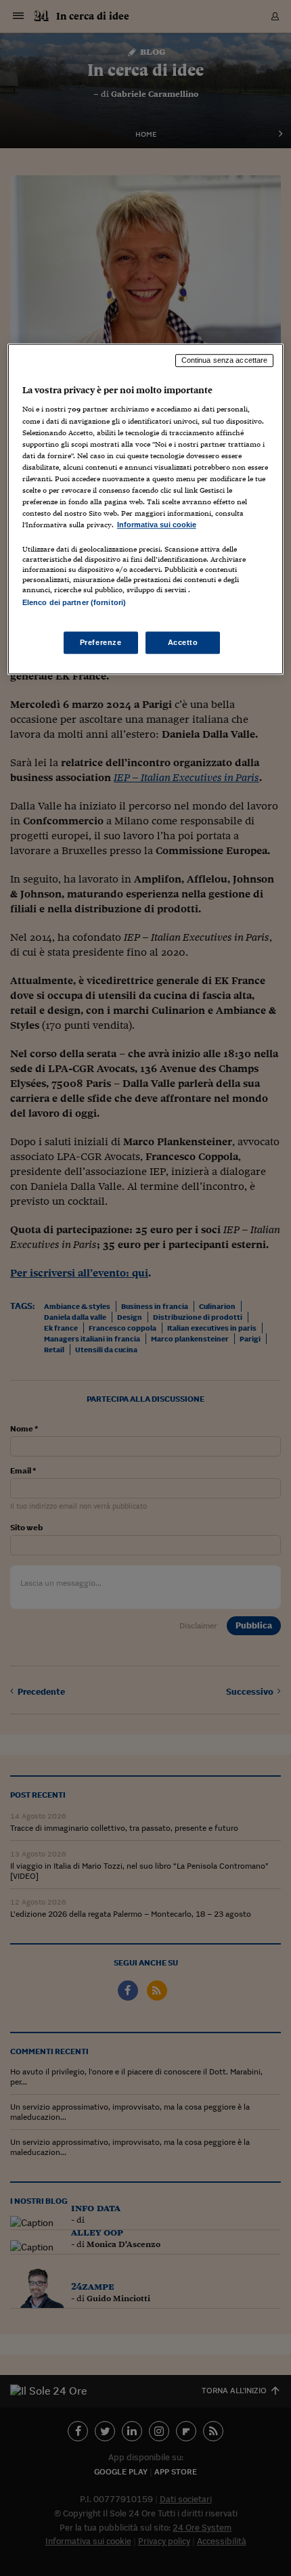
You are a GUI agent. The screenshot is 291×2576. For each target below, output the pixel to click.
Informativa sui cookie (157, 525)
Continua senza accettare (225, 360)
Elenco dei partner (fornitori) (74, 602)
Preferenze (101, 642)
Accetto (183, 642)
